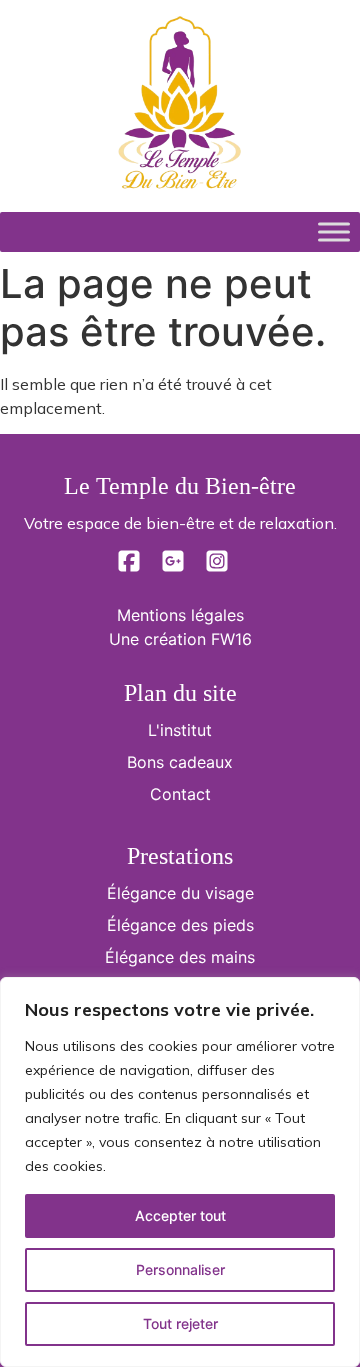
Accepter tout (180, 1215)
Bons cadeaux (180, 762)
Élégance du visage (180, 893)
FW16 (231, 639)
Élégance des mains (180, 957)
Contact (180, 794)
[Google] (175, 567)
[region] (180, 1172)
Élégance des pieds (180, 925)
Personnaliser (180, 1269)
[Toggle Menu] (334, 231)
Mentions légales (180, 615)
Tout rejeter (180, 1323)
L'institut (180, 730)
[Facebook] (131, 567)
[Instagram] (217, 567)
